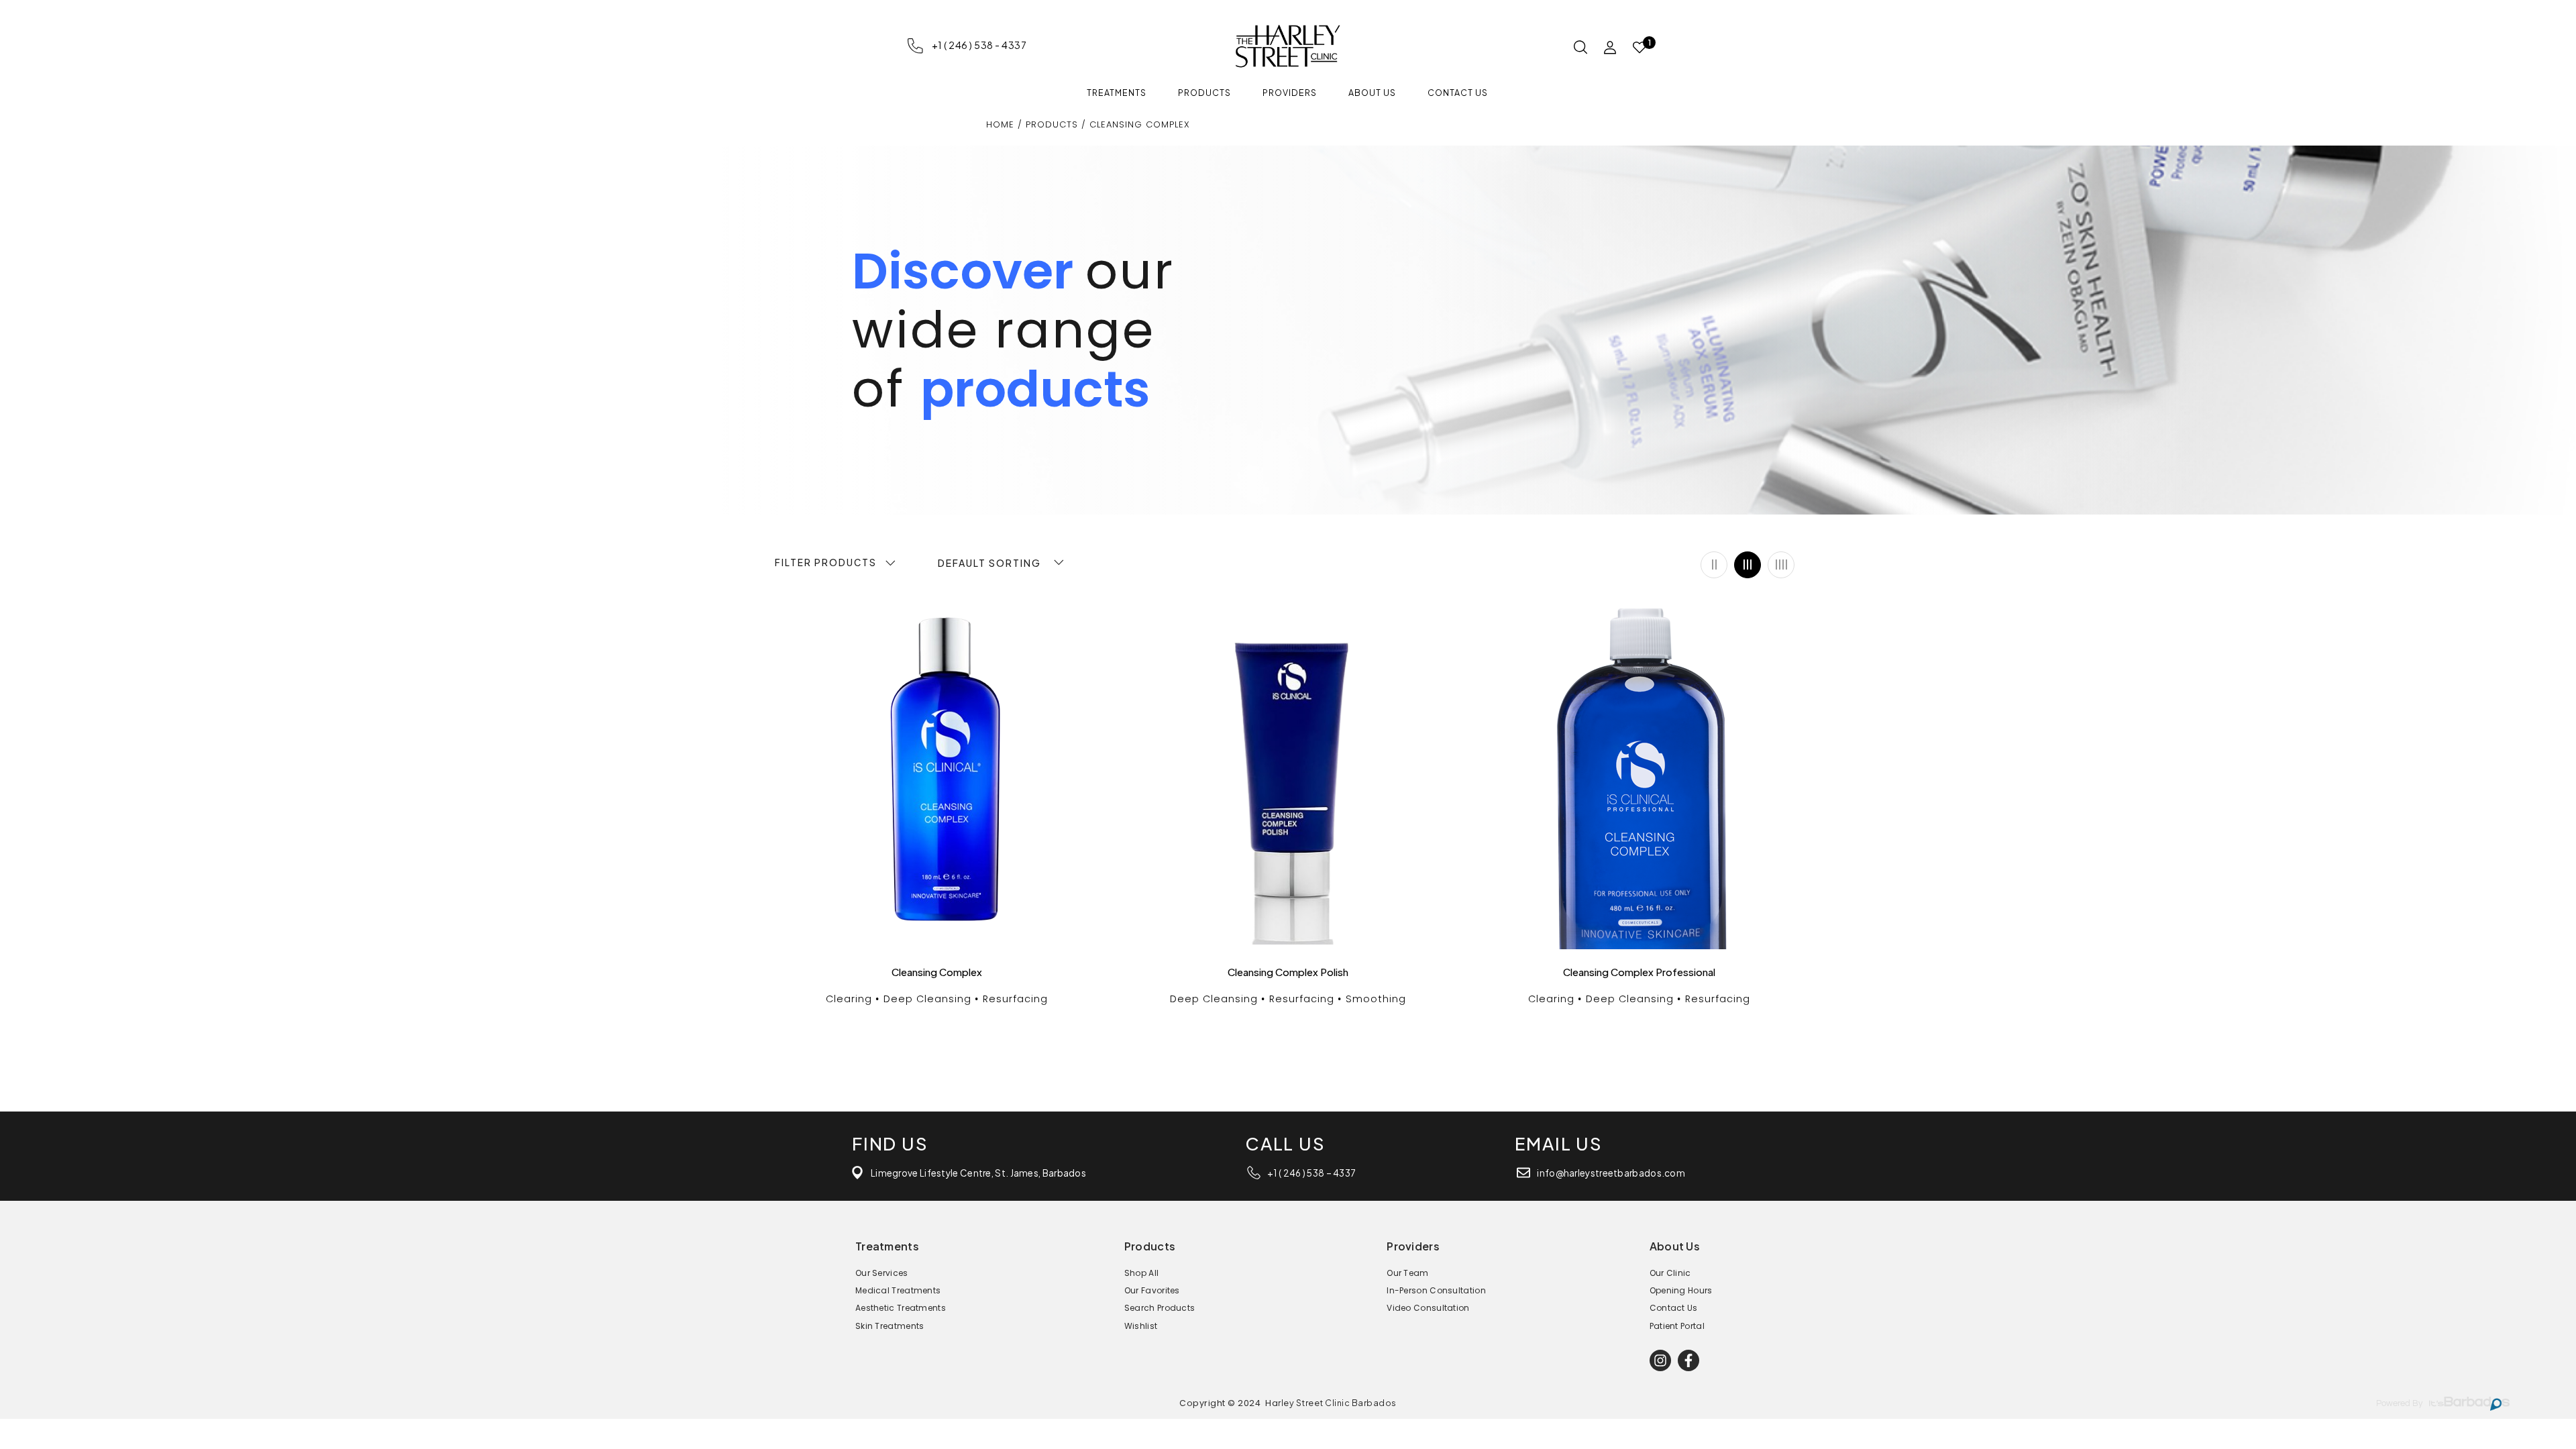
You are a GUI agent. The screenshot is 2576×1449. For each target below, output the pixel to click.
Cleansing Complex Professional (1639, 972)
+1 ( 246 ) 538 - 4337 (979, 45)
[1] (1640, 48)
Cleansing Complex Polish (1288, 972)
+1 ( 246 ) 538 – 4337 (1311, 1173)
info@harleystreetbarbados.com (1611, 1173)
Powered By (2399, 1404)
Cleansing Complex (937, 972)
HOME (1002, 124)
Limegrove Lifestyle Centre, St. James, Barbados (978, 1173)
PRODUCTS (1052, 124)
